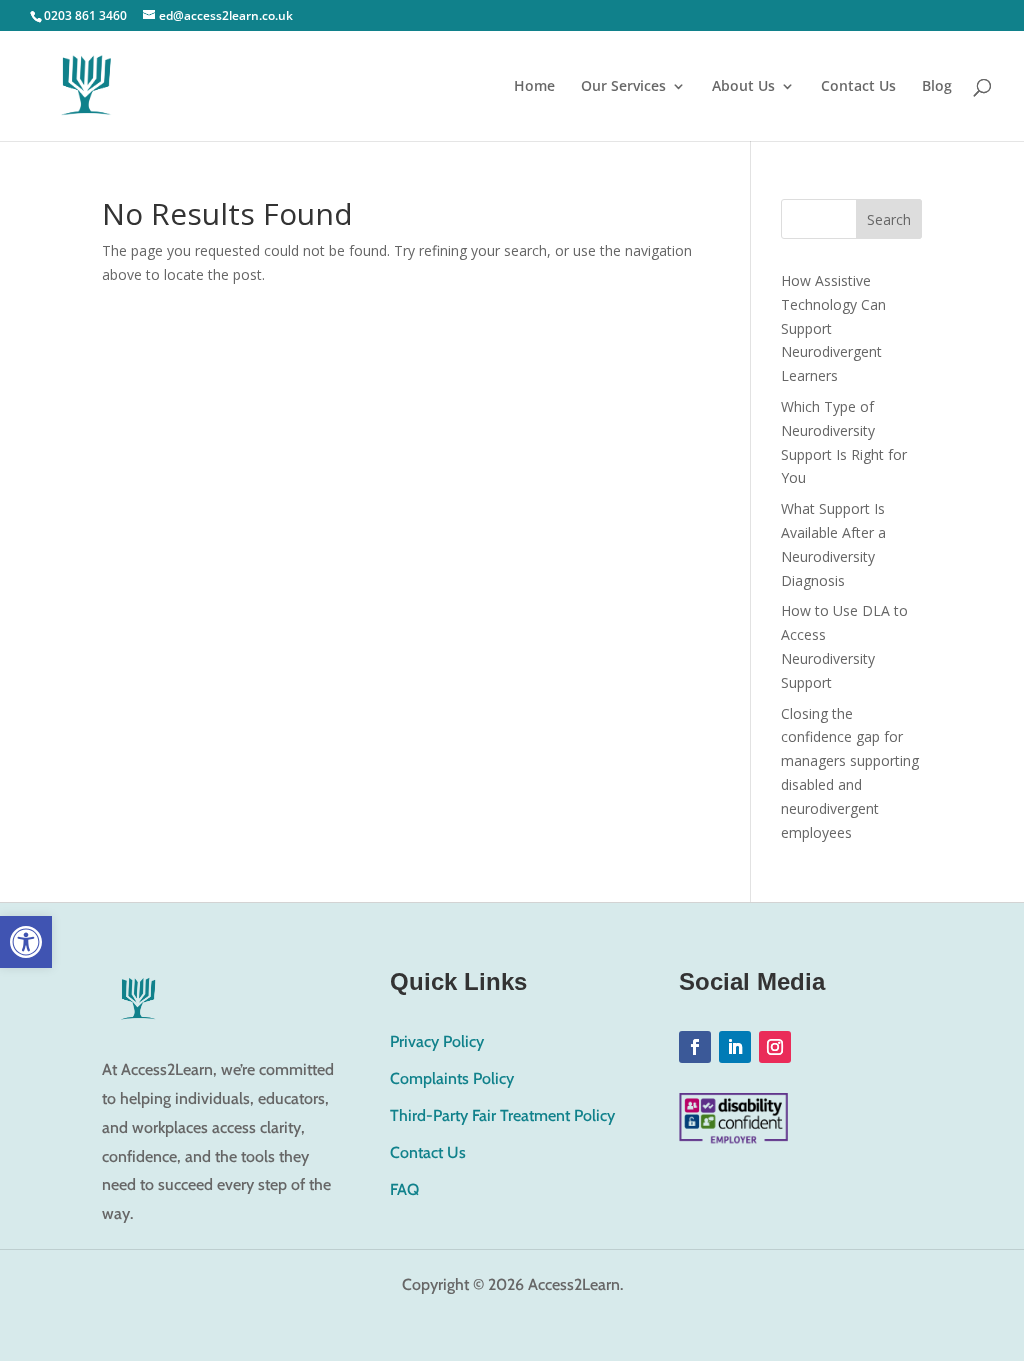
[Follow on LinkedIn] (735, 1047)
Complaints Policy (452, 1078)
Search (889, 219)
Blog (937, 87)
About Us (743, 87)
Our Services (623, 87)
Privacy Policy (437, 1041)
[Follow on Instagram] (775, 1047)
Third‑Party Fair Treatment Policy (502, 1115)
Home (534, 87)
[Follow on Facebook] (695, 1047)
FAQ (404, 1189)
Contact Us (858, 87)
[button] (26, 942)
